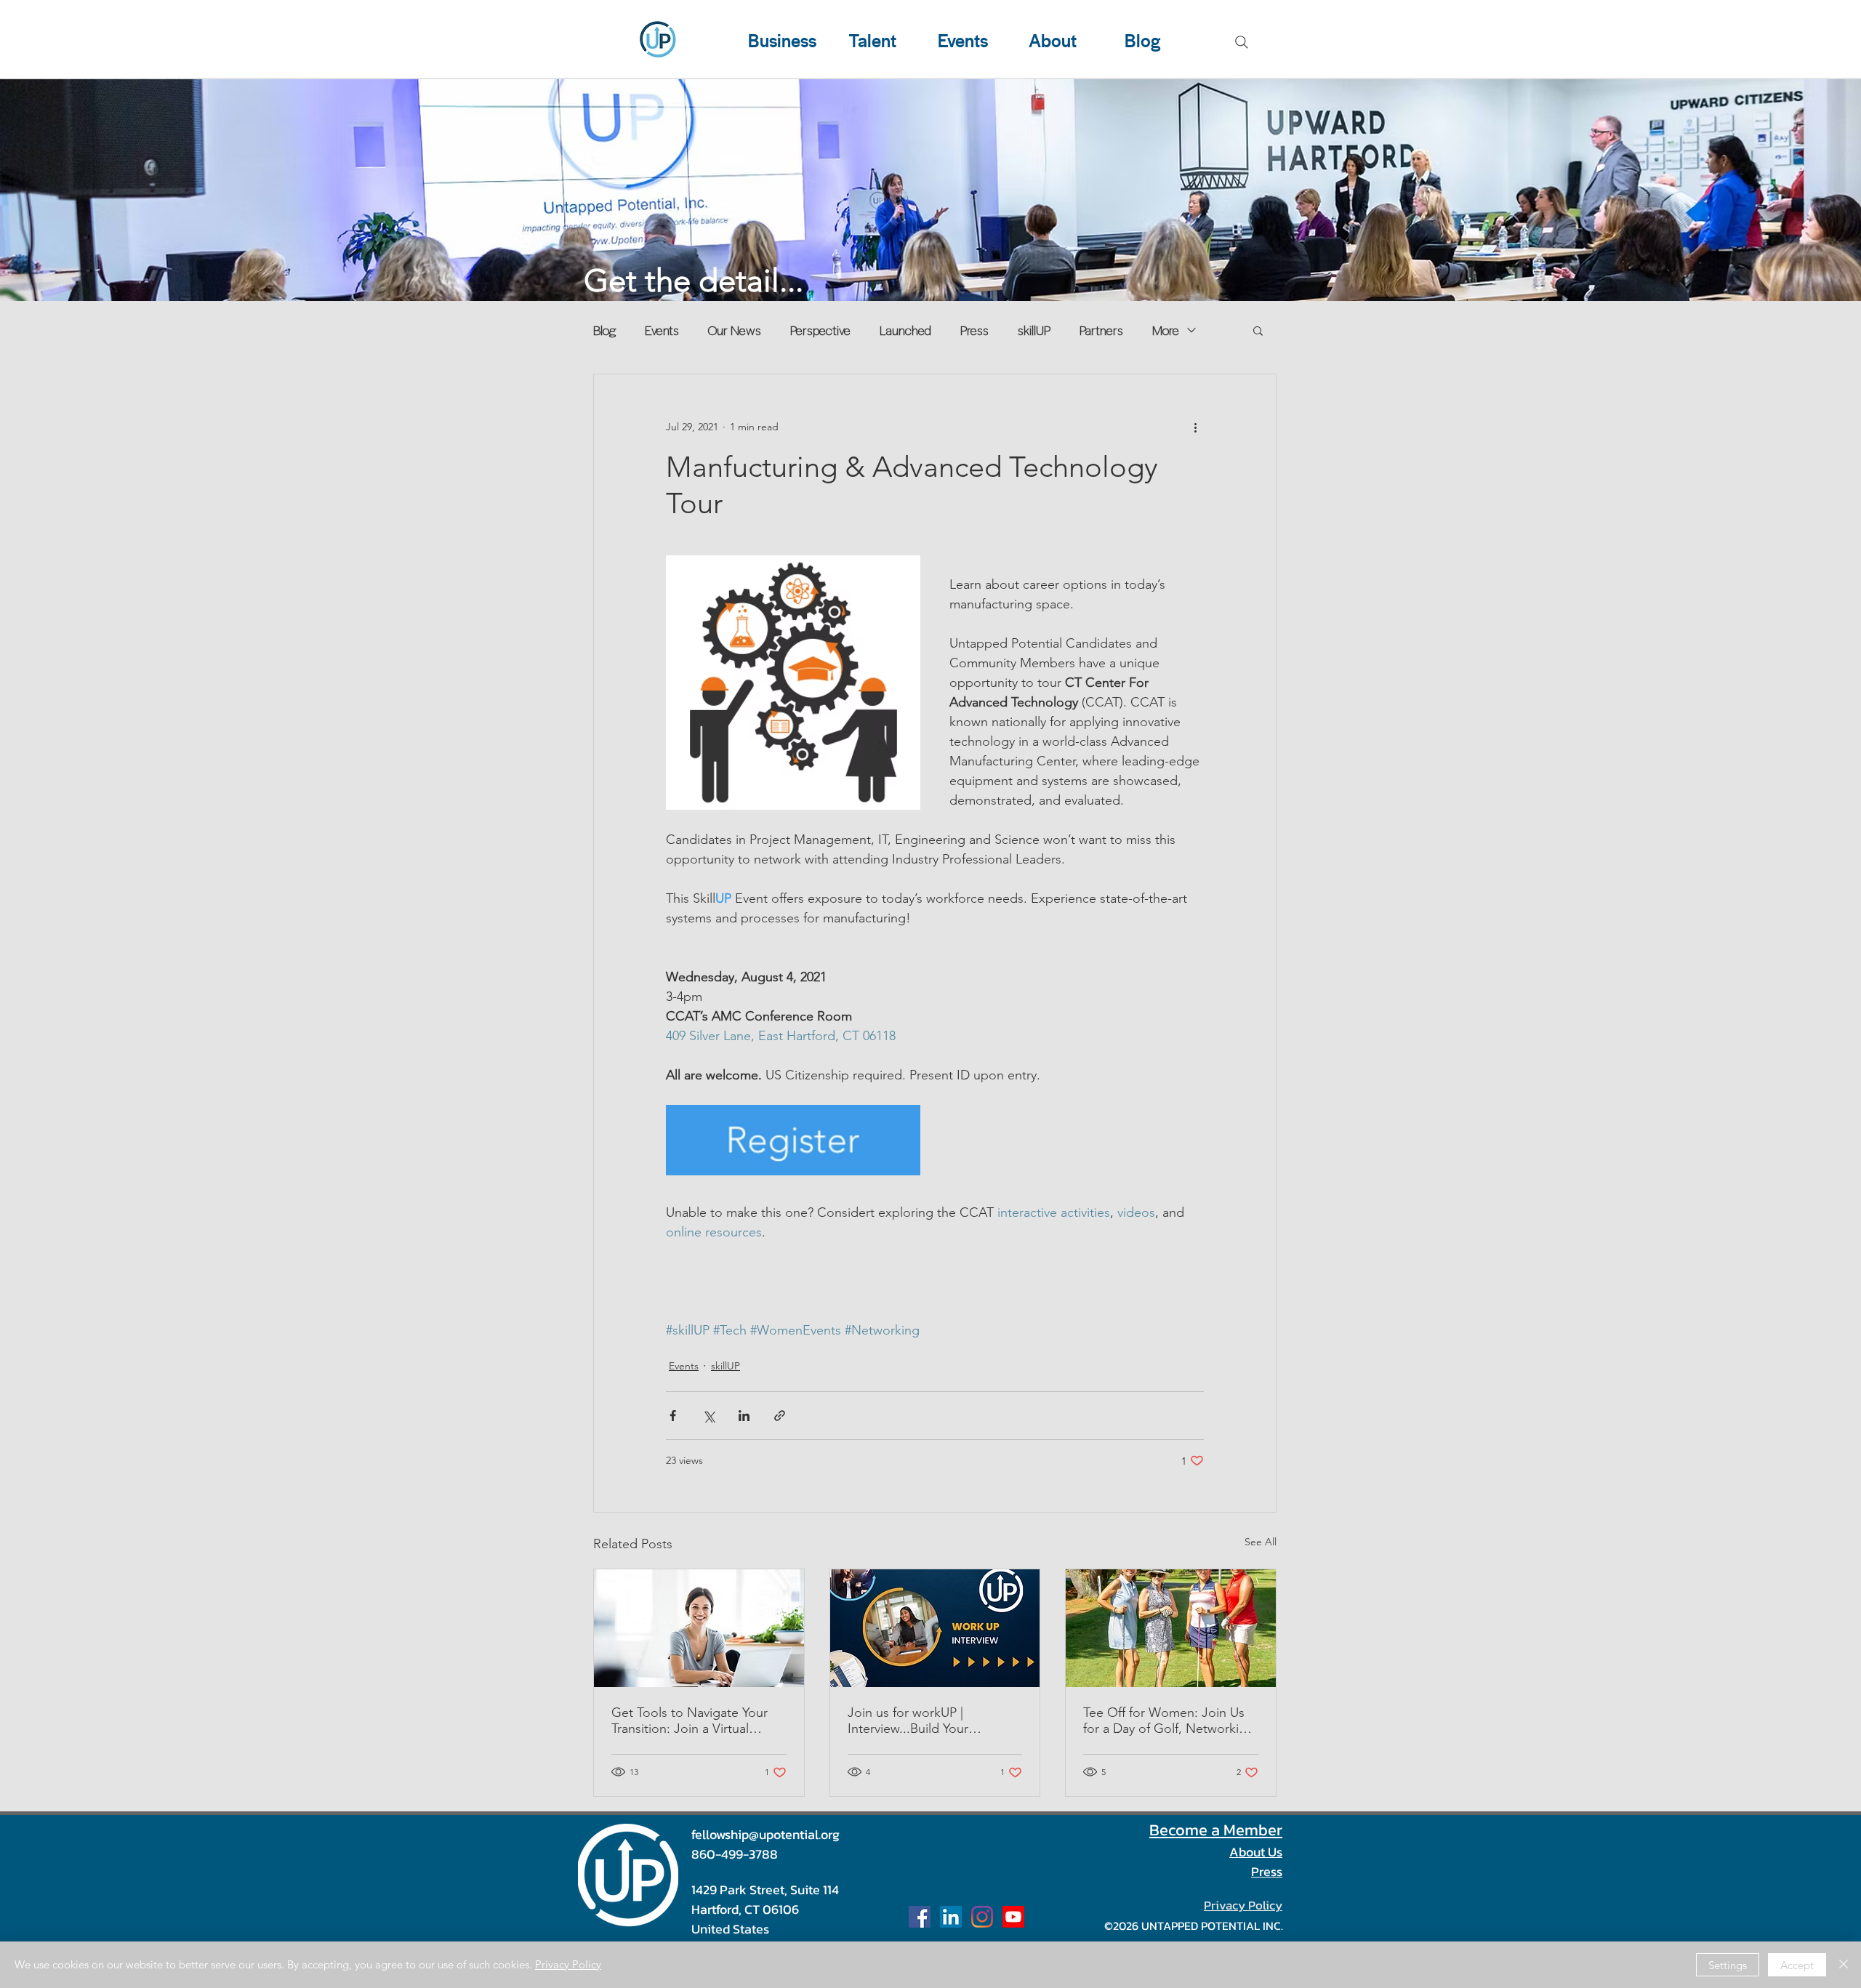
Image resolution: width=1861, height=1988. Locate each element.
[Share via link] (780, 1416)
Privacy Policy (568, 1964)
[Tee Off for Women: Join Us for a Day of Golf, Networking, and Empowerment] (1171, 1628)
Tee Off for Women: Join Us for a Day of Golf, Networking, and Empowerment (1170, 1721)
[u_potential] (982, 1917)
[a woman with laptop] (699, 1628)
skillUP (1034, 330)
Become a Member (1216, 1830)
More (1166, 330)
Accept (1797, 1965)
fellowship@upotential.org (765, 1834)
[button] (1258, 330)
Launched (905, 330)
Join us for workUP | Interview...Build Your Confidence (908, 1721)
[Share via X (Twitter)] (708, 1416)
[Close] (1844, 1965)
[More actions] (1195, 427)
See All (1261, 1542)
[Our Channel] (1013, 1917)
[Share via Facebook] (673, 1416)
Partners (1101, 330)
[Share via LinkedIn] (744, 1416)
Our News (735, 330)
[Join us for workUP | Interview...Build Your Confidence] (935, 1628)
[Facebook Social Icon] (920, 1917)
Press (974, 330)
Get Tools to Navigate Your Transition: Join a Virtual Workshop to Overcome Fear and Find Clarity (696, 1721)
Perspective (820, 330)
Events (662, 330)
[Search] (1242, 42)
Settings (1728, 1965)
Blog (604, 330)
